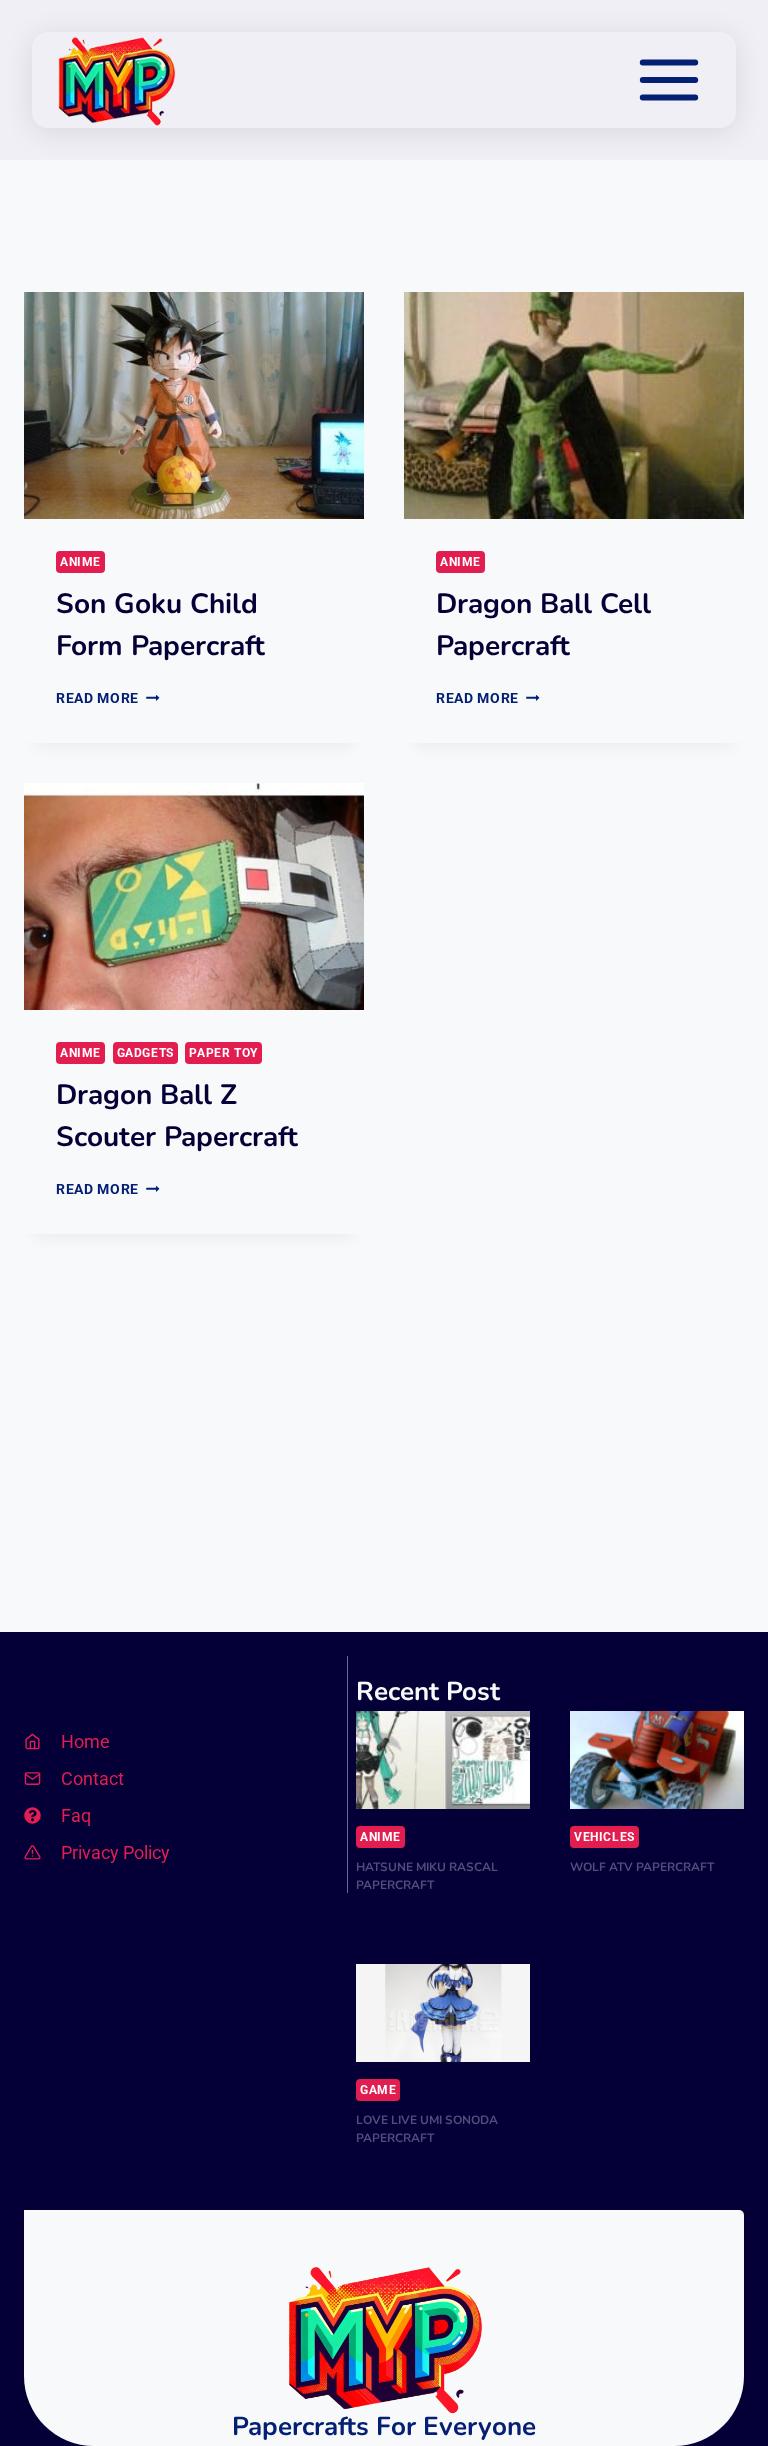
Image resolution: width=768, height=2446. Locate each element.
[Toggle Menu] (669, 80)
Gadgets (145, 1053)
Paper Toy (223, 1053)
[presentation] (194, 405)
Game (378, 2090)
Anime (80, 562)
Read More (108, 698)
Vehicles (604, 1837)
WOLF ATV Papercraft (642, 1867)
